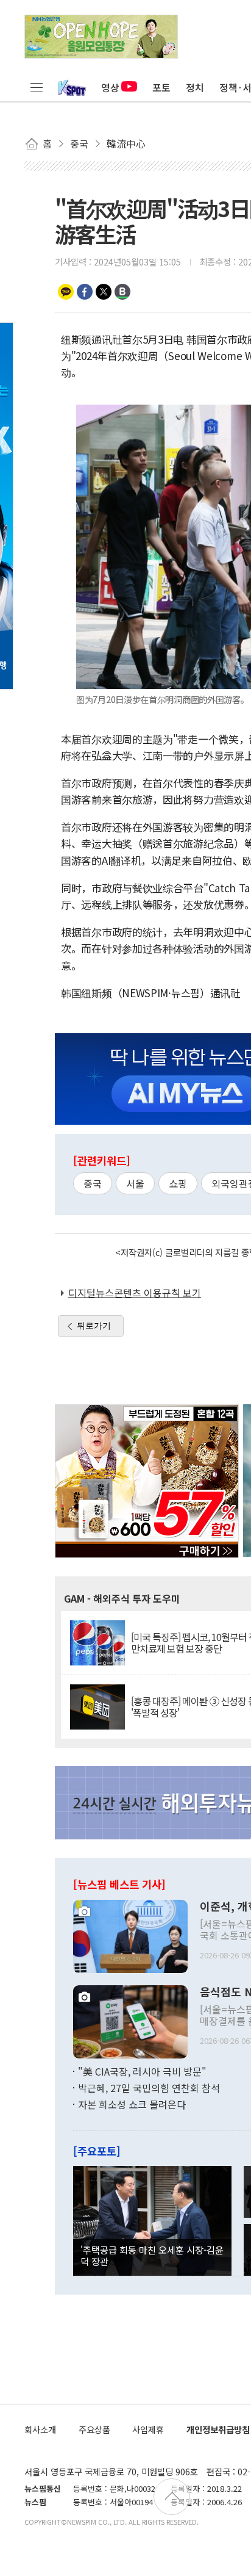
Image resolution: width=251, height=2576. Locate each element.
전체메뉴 (37, 87)
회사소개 (40, 2429)
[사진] (130, 1935)
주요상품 (94, 2429)
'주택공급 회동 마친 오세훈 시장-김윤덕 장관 (152, 2255)
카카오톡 (66, 292)
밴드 (122, 292)
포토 (161, 87)
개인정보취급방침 (218, 2429)
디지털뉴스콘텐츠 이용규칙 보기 (135, 1293)
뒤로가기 (94, 1326)
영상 (110, 87)
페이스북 (85, 292)
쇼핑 (178, 1183)
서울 (135, 1183)
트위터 (104, 292)
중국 (93, 1183)
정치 (195, 87)
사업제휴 (148, 2429)
